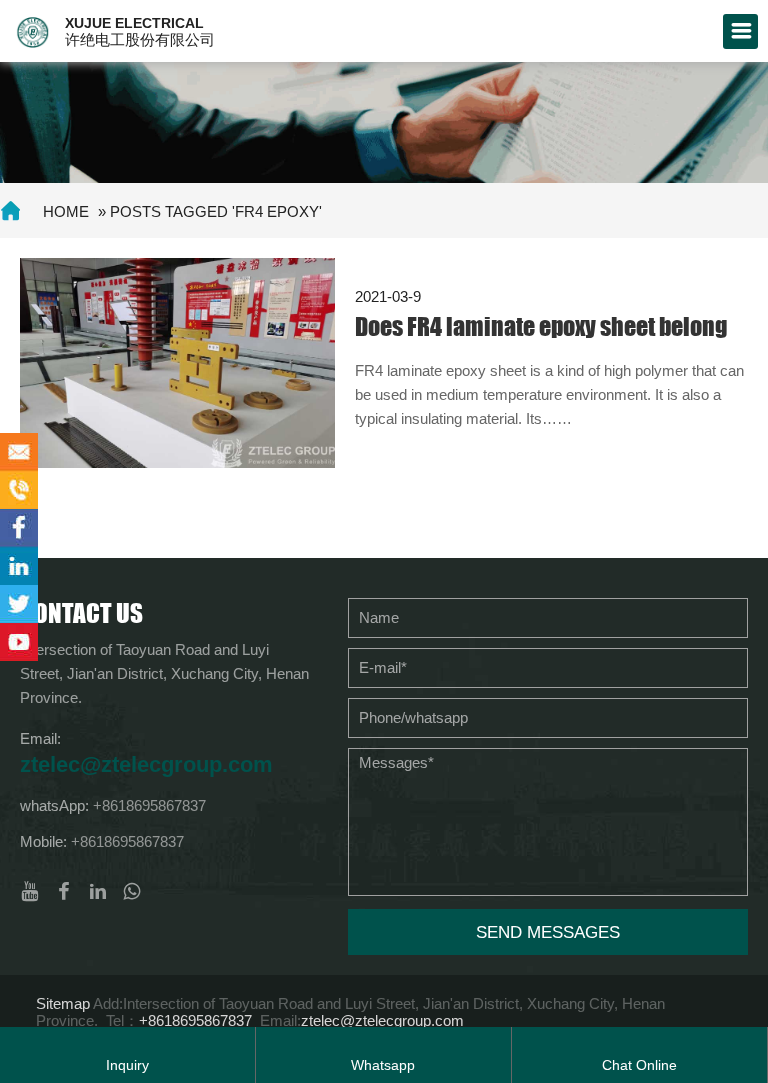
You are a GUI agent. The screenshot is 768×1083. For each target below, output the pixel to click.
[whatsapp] (132, 891)
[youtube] (30, 891)
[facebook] (64, 891)
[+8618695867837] (19, 490)
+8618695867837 (149, 805)
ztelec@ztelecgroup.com (146, 764)
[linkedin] (98, 891)
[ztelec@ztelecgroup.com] (19, 452)
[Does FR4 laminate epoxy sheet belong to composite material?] (177, 362)
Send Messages (548, 932)
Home (66, 211)
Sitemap (63, 1003)
